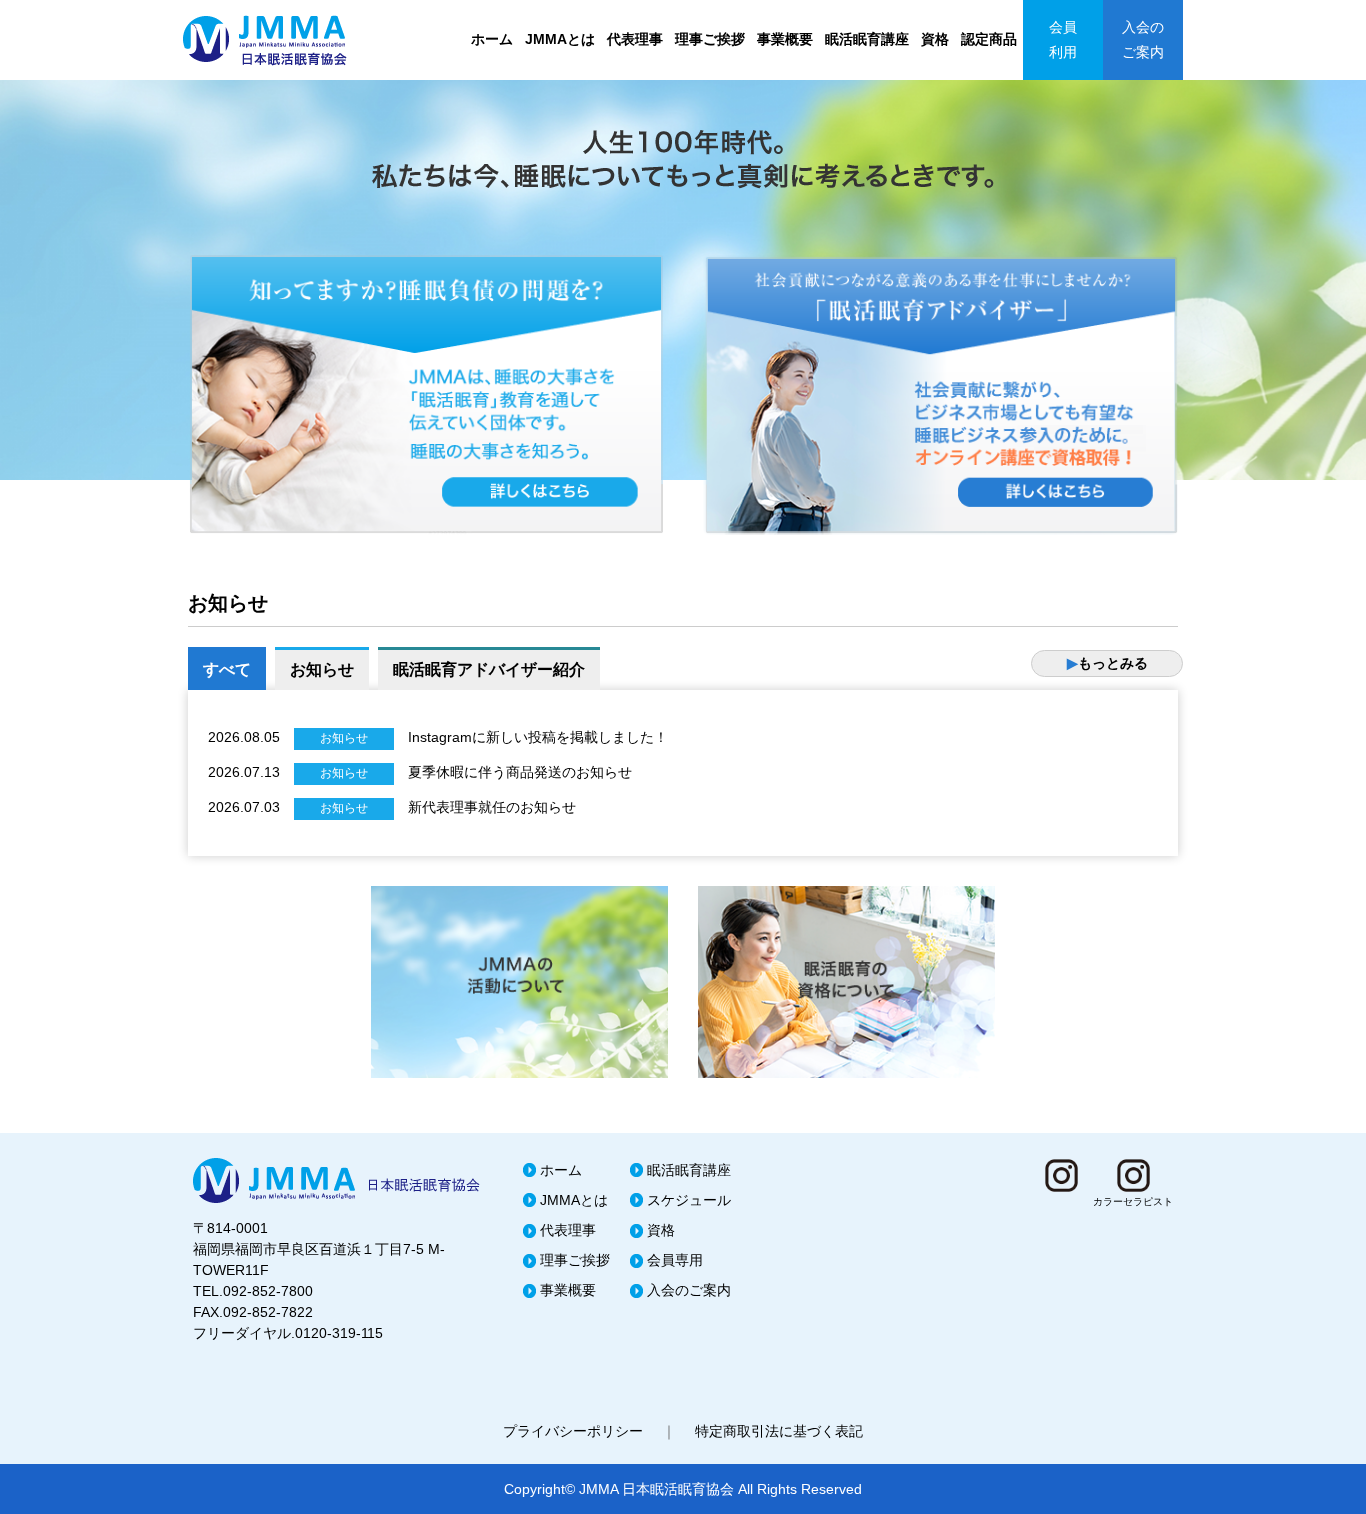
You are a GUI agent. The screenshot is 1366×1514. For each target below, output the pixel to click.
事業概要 (785, 39)
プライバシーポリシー (573, 1431)
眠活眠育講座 (867, 39)
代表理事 (635, 39)
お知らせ (322, 669)
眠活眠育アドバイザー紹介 (489, 669)
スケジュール (689, 1200)
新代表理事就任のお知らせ (492, 807)
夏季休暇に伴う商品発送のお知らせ (520, 772)
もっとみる (1107, 663)
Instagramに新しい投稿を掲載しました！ (538, 737)
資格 (935, 39)
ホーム (492, 39)
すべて (227, 669)
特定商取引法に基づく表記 (779, 1431)
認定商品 (989, 39)
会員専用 (675, 1260)
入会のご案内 (1143, 39)
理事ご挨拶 (710, 39)
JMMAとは (560, 39)
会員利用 (1063, 39)
